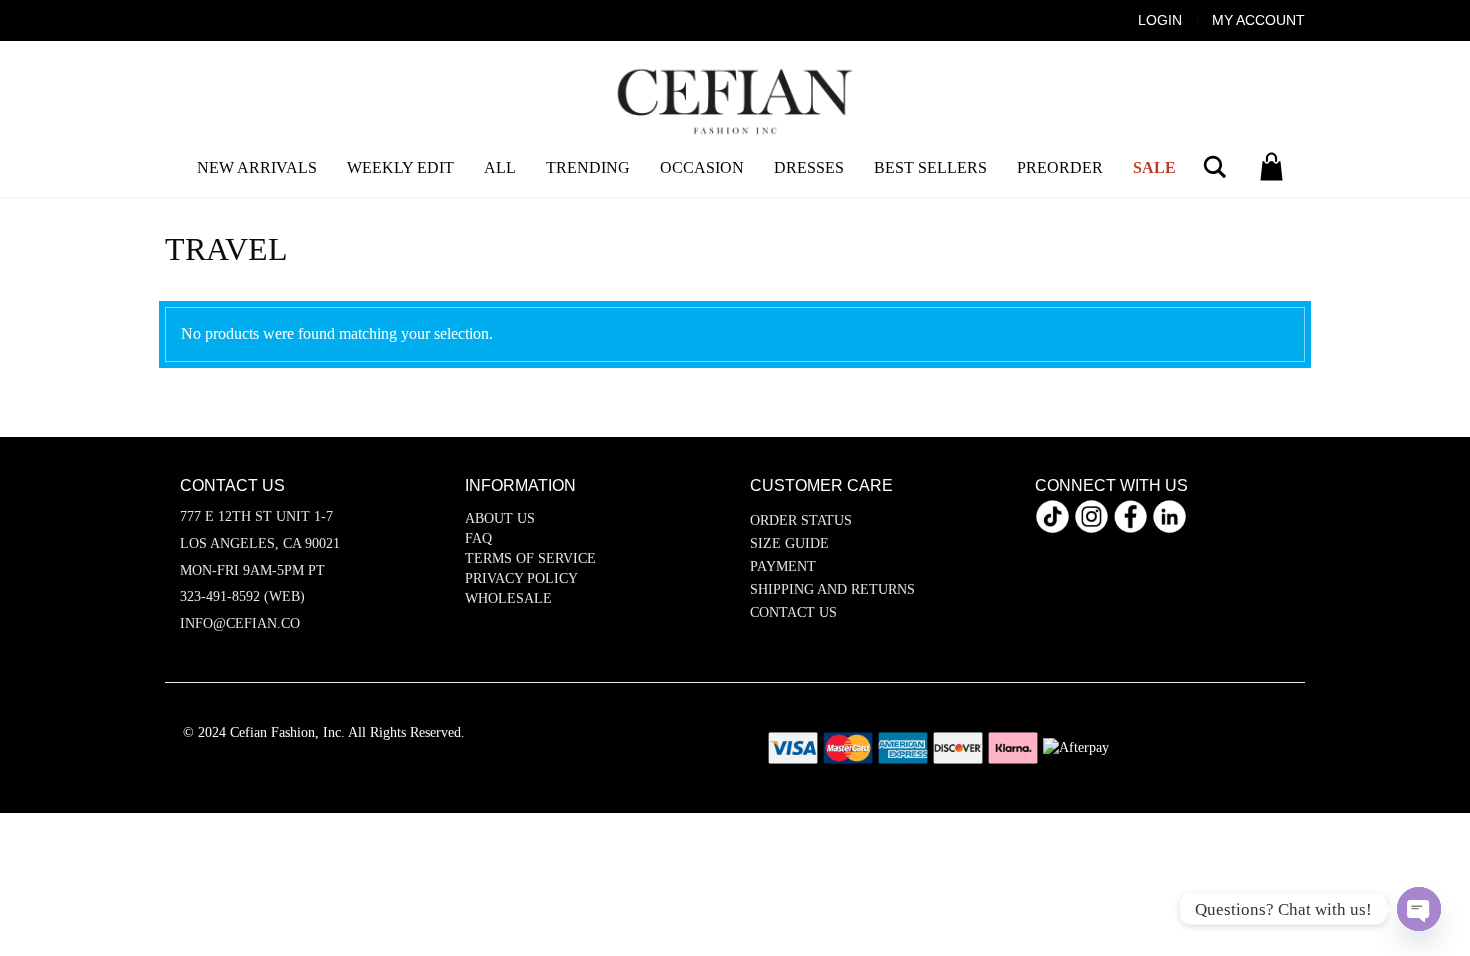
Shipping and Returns (832, 589)
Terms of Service (530, 558)
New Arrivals (257, 167)
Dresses (809, 167)
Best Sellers (930, 167)
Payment (783, 566)
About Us (500, 518)
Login (1160, 20)
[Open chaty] (1419, 909)
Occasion (702, 167)
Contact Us (793, 612)
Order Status (801, 520)
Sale (1154, 167)
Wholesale (508, 598)
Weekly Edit (400, 167)
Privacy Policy (521, 578)
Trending (588, 167)
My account (1258, 20)
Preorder (1060, 167)
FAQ (478, 538)
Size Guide (789, 543)
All (500, 167)
